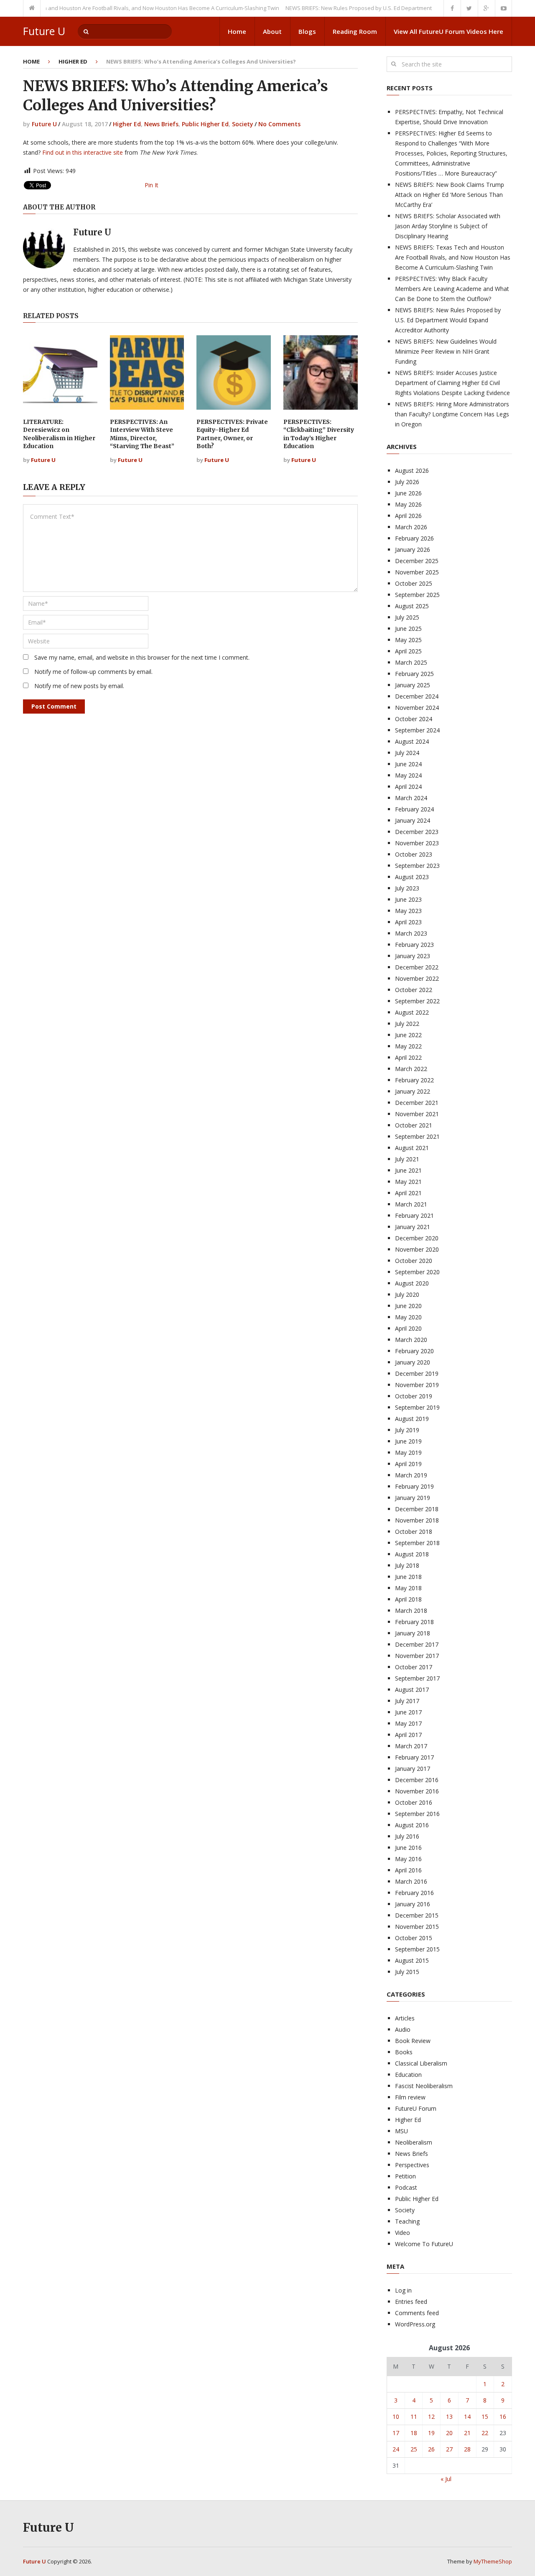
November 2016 (417, 1791)
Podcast (406, 2187)
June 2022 (408, 1035)
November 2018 (417, 1520)
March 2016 (411, 1881)
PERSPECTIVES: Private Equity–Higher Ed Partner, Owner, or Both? (232, 434)
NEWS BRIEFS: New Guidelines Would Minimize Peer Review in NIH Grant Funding (446, 351)
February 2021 (414, 1215)
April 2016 (408, 1870)
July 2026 (407, 482)
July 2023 (407, 888)
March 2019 (411, 1475)
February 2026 (414, 538)
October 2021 (414, 1125)
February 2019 (414, 1486)
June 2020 (408, 1306)
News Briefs (161, 124)
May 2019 (408, 1453)
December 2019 (417, 1373)
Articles (405, 2018)
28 (467, 2449)
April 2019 (408, 1464)
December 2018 (417, 1509)
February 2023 (414, 945)
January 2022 (413, 1091)
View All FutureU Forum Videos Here (448, 31)
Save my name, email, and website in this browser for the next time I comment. (142, 657)
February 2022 (414, 1080)
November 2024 (417, 708)
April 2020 (408, 1328)
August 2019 (412, 1419)
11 (414, 2417)
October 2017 (414, 1667)
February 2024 (414, 809)
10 (396, 2417)
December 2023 (417, 832)
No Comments (279, 124)
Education (408, 2075)
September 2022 (417, 1001)
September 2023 (417, 866)
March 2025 (411, 662)
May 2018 (408, 1588)
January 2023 (413, 956)
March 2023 (411, 933)
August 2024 (412, 741)
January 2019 (413, 1498)
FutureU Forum (416, 2108)
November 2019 (417, 1385)
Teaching (407, 2221)
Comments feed (417, 2313)
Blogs (307, 31)
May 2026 (408, 504)
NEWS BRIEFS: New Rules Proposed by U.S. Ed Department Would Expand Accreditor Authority (374, 8)
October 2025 (414, 583)
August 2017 (412, 1690)
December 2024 (417, 696)
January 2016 (413, 1904)
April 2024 (408, 787)
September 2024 (417, 730)
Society (243, 124)
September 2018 (417, 1543)
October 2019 (414, 1396)
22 (485, 2433)
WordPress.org (415, 2324)
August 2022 (412, 1012)
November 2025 (417, 572)
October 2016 (414, 1802)
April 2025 (408, 651)
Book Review (413, 2041)
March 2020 (411, 1340)
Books (404, 2052)
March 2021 (411, 1204)
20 (449, 2433)
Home (237, 31)
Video (403, 2233)
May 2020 (408, 1317)
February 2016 (414, 1893)
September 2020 (417, 1272)
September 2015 (417, 1949)
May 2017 (408, 1723)
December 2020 (417, 1238)
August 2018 (412, 1554)
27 (449, 2449)
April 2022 (408, 1057)
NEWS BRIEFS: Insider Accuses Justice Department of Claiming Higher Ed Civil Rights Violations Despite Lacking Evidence (452, 383)
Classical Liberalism (421, 2063)
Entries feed (411, 2302)
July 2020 (407, 1294)
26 (431, 2449)
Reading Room (355, 31)
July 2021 (407, 1159)
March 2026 (411, 527)
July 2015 (407, 1972)
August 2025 (412, 606)
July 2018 (407, 1565)
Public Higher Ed (205, 124)
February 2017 (414, 1757)
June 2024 (408, 764)
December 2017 (417, 1644)
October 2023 (414, 854)
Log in (403, 2290)
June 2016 (408, 1848)
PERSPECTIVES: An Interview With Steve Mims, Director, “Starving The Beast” (142, 434)
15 (485, 2417)
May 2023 (408, 911)
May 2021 (408, 1182)
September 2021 (417, 1136)
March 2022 (411, 1069)
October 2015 (414, 1938)
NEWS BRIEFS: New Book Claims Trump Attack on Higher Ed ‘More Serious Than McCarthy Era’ (450, 195)
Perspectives (412, 2165)
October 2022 (414, 990)
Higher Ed (73, 61)
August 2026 (412, 471)
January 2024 (413, 820)
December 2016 (417, 1780)
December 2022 (417, 967)
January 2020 (413, 1362)
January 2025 (413, 685)
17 (396, 2433)
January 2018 (413, 1633)
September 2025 (417, 595)
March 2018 (411, 1611)
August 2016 (412, 1825)
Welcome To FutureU (424, 2244)
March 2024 (411, 798)
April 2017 (408, 1735)
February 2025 (414, 674)
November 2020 (417, 1249)
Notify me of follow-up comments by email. (93, 672)
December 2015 (417, 1915)
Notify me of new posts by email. (79, 686)
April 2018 (408, 1599)
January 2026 (413, 550)
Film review (410, 2097)
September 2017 (417, 1678)
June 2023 (408, 899)
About (272, 31)
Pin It (152, 185)
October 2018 (414, 1532)
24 (396, 2449)
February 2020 (414, 1351)
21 (467, 2433)
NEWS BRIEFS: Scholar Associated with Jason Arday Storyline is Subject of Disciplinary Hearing (448, 226)
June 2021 (408, 1170)
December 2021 (417, 1103)
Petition (405, 2176)
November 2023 (417, 843)
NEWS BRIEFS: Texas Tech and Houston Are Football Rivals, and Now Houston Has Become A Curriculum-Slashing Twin (453, 257)
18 (414, 2433)
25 (414, 2449)
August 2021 (412, 1148)
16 (503, 2417)
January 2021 (413, 1227)
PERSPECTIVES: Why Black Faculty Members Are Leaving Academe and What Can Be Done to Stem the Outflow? (452, 289)
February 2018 (414, 1622)
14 (467, 2417)
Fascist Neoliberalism (424, 2086)
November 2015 (417, 1927)
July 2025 (407, 617)
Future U (44, 31)
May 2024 (408, 775)
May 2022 (408, 1046)
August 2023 (412, 877)
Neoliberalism (414, 2142)
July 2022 (407, 1024)
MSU (401, 2131)
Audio (403, 2029)
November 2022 (417, 978)
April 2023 (408, 922)
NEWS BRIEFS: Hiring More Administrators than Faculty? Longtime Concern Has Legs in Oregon (452, 414)
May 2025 (408, 640)
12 (431, 2417)
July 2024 (407, 753)
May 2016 (408, 1859)
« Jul (446, 2479)
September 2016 (417, 1814)
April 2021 (408, 1193)
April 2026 (408, 516)
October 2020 (414, 1261)
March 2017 (411, 1746)
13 (449, 2417)
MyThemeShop (493, 2561)
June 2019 (408, 1441)
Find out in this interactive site (83, 152)
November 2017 (417, 1656)
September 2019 (417, 1407)
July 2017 (407, 1701)
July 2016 (407, 1836)
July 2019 (407, 1430)
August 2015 (412, 1960)
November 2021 (417, 1114)
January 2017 (413, 1769)
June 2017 (408, 1712)
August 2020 (412, 1283)
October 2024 (414, 719)
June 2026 (408, 493)
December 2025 (417, 561)
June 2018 (408, 1577)
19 (431, 2433)
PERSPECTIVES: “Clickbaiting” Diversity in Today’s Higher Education (319, 434)
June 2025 (408, 629)
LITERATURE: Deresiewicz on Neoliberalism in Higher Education (59, 434)
